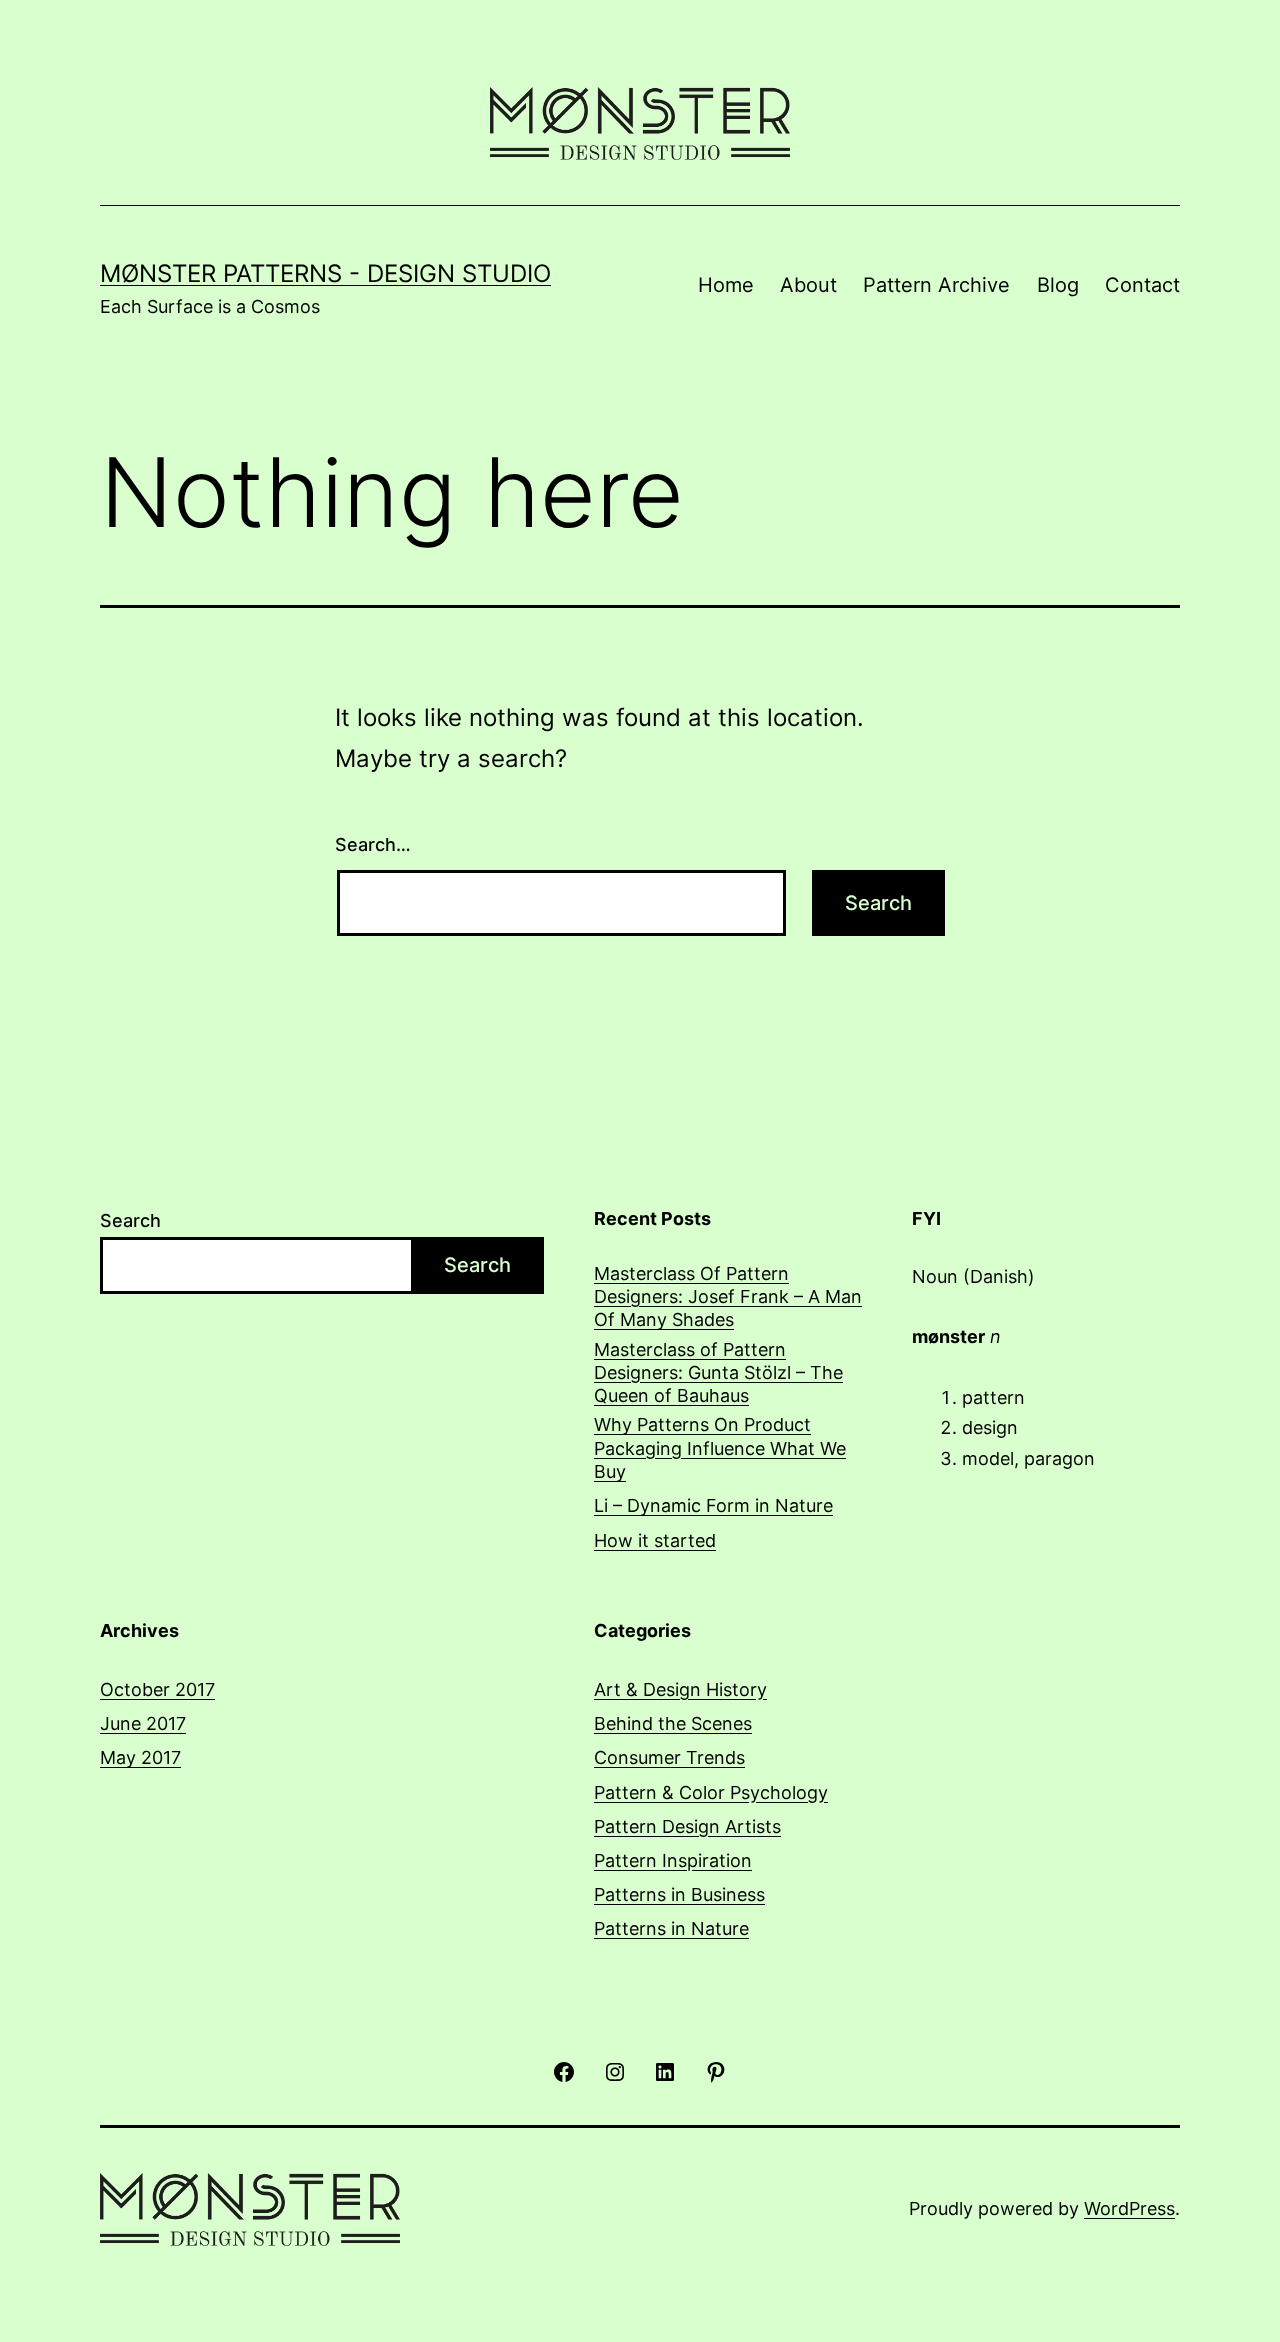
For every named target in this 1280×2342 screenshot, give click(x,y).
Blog (1058, 285)
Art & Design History (680, 1689)
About (808, 285)
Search (130, 1220)
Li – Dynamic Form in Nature (713, 1505)
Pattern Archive (936, 285)
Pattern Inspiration (673, 1860)
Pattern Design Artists (687, 1826)
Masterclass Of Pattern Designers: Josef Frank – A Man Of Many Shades (728, 1297)
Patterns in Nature (671, 1928)
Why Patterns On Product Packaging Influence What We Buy (720, 1448)
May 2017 (140, 1757)
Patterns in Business (679, 1894)
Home (726, 285)
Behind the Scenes (673, 1723)
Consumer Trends (669, 1757)
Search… (373, 844)
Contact (1142, 285)
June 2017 (143, 1723)
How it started (655, 1540)
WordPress (1129, 2208)
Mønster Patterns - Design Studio (325, 273)
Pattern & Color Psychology (711, 1792)
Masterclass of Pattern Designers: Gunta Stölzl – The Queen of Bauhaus (718, 1373)
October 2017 (157, 1689)
